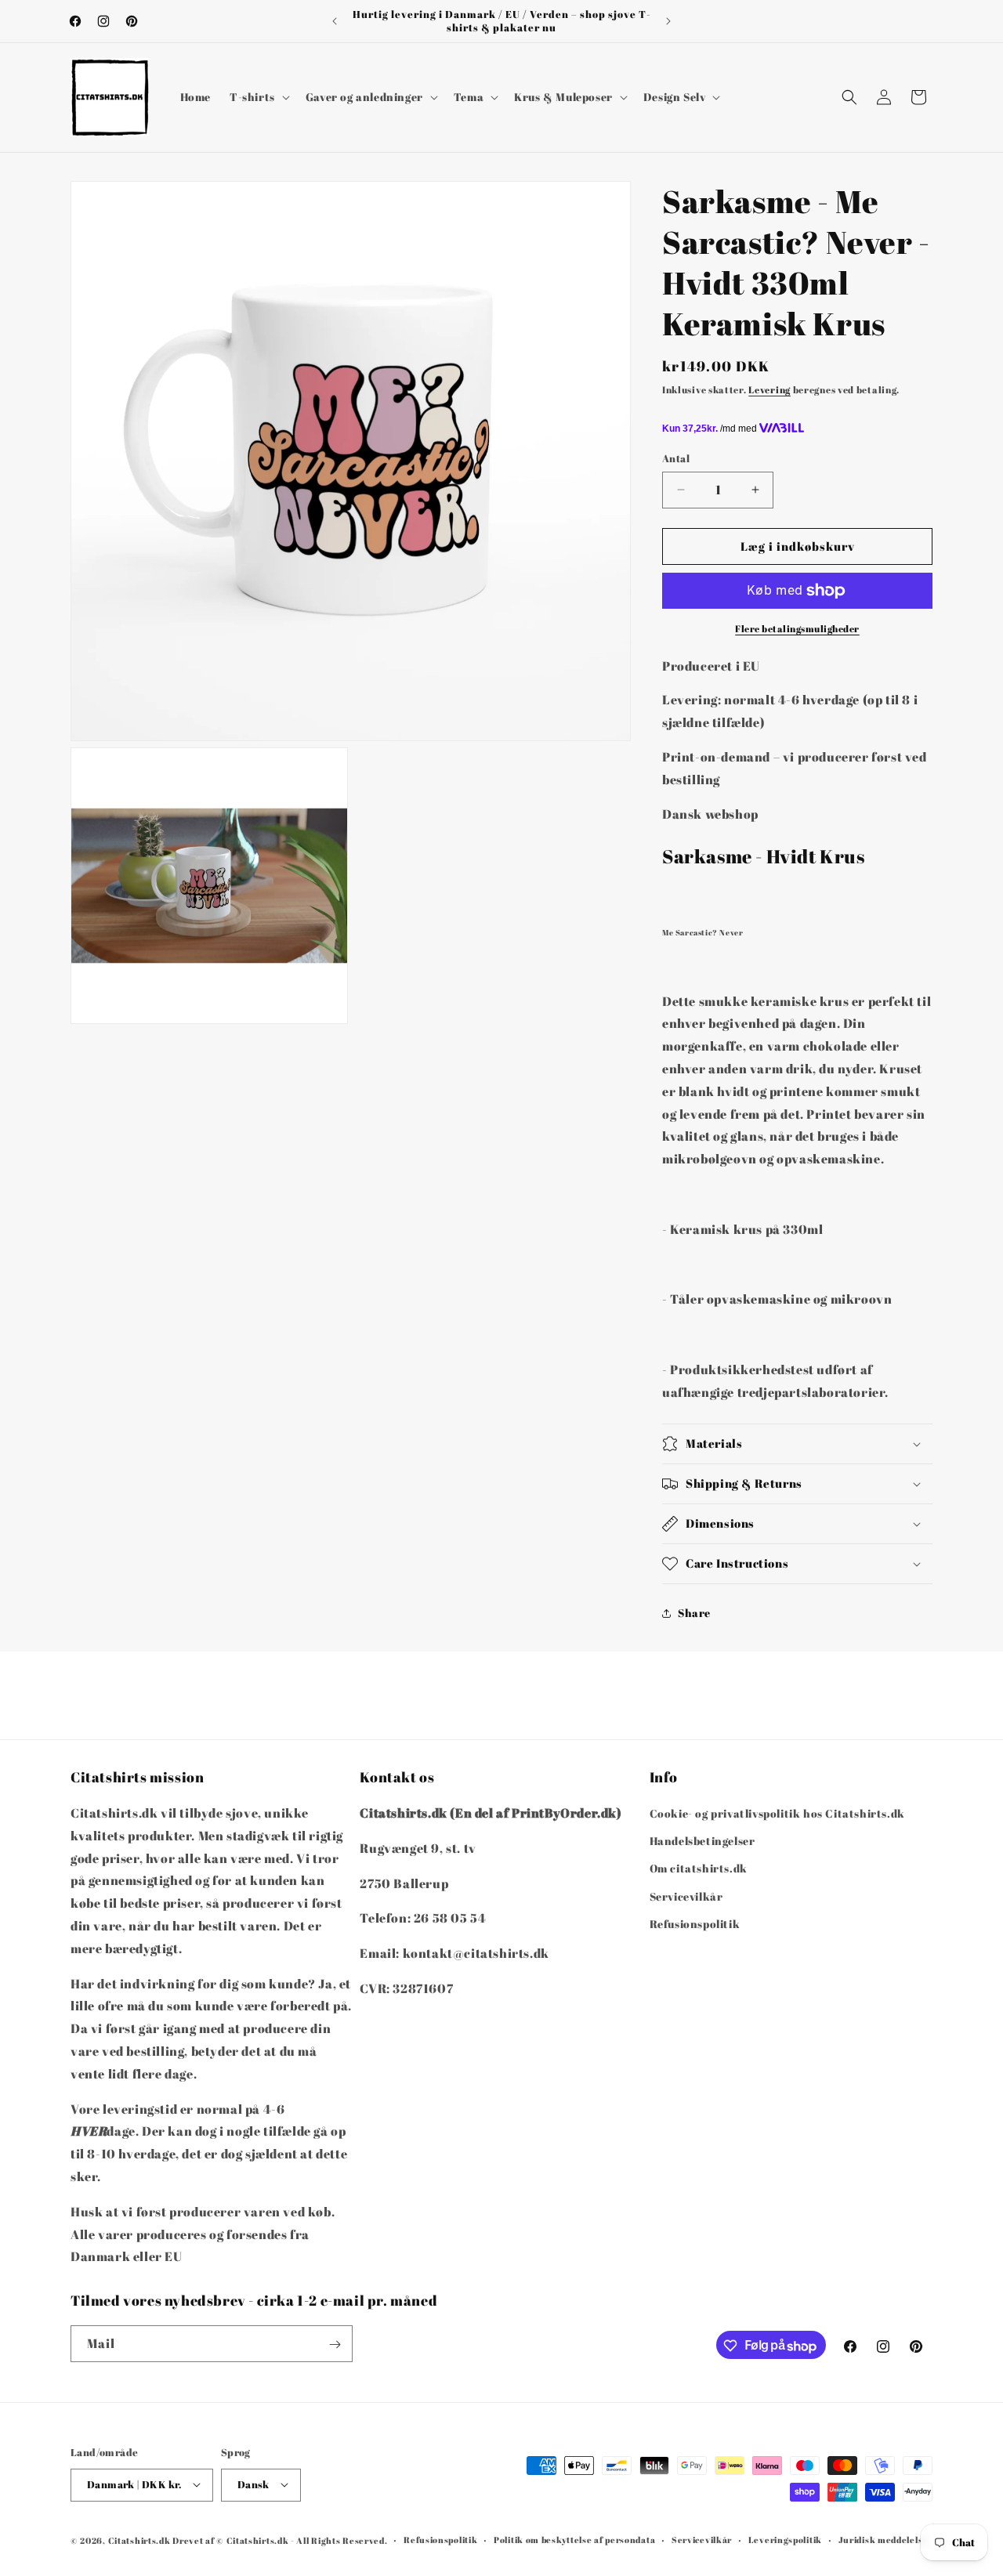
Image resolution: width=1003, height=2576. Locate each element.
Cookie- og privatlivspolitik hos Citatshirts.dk (777, 1813)
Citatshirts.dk (139, 2540)
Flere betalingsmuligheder (797, 628)
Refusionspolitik (695, 1924)
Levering (769, 389)
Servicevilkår (686, 1896)
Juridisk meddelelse (883, 2539)
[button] (258, 97)
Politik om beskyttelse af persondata (574, 2539)
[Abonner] (335, 2344)
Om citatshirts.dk (699, 1869)
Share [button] (694, 1613)
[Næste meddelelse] (668, 21)
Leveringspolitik (785, 2539)
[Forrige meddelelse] (335, 21)
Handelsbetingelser (702, 1841)
